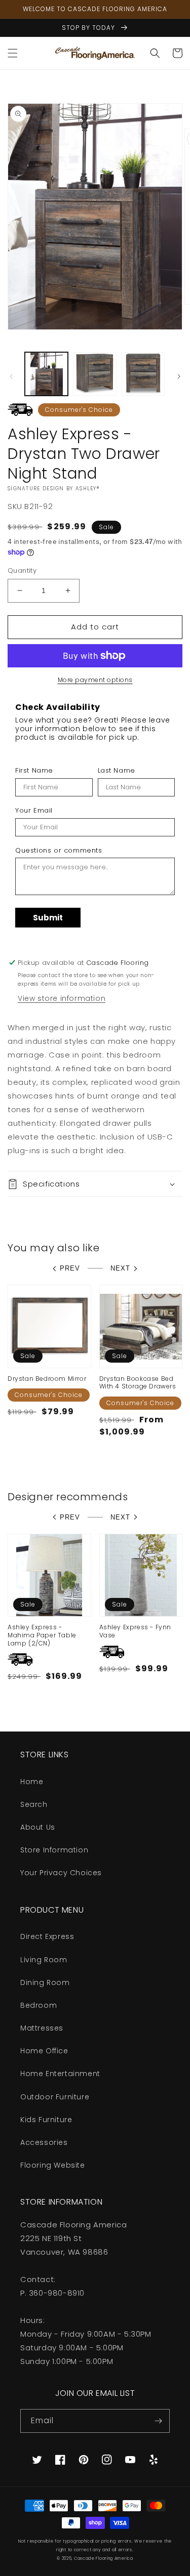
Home (32, 1782)
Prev (70, 1268)
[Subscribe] (158, 2421)
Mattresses (42, 2028)
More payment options (95, 680)
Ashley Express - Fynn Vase (136, 1631)
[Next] (179, 376)
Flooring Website (53, 2165)
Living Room (44, 1960)
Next (120, 1268)
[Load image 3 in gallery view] (143, 374)
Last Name (117, 771)
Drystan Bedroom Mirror (47, 1379)
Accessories (44, 2142)
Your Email (34, 811)
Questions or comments (59, 851)
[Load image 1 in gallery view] (46, 374)
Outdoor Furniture (55, 2097)
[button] (13, 53)
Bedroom (39, 2005)
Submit (48, 918)
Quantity (22, 571)
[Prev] (11, 376)
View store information (62, 998)
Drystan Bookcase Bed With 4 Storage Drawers (138, 1383)
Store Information (54, 1850)
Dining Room (45, 1982)
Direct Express (47, 1936)
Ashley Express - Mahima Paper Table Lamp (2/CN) (42, 1635)
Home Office (44, 2051)
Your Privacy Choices (61, 1873)
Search (34, 1804)
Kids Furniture (46, 2120)
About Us (38, 1827)
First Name (34, 771)
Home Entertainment (60, 2074)
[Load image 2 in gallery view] (94, 374)
